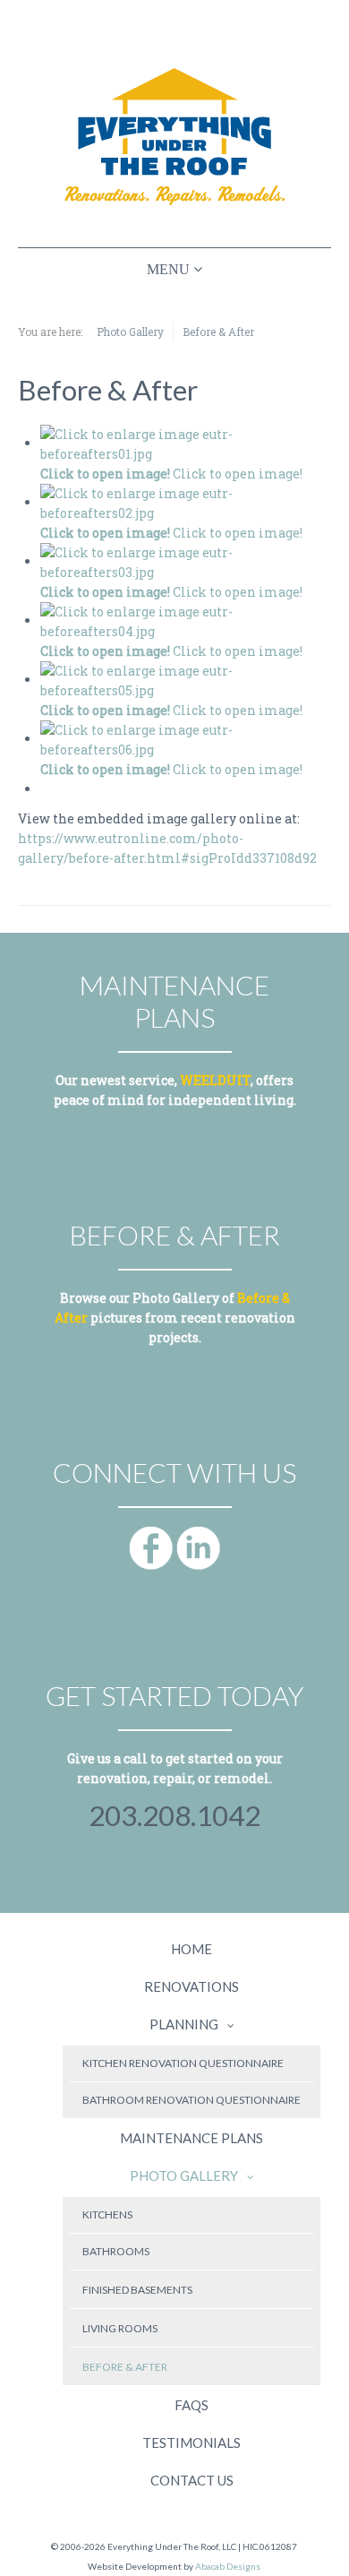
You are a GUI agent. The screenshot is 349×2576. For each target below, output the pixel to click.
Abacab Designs (228, 2566)
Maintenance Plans (192, 2138)
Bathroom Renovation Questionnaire (192, 2100)
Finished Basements (137, 2290)
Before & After (125, 2367)
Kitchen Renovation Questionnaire (183, 2063)
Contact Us (192, 2480)
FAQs (192, 2405)
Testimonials (192, 2442)
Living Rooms (120, 2328)
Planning (184, 2024)
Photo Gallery (184, 2175)
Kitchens (107, 2214)
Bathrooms (116, 2251)
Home (192, 1949)
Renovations (192, 1986)
